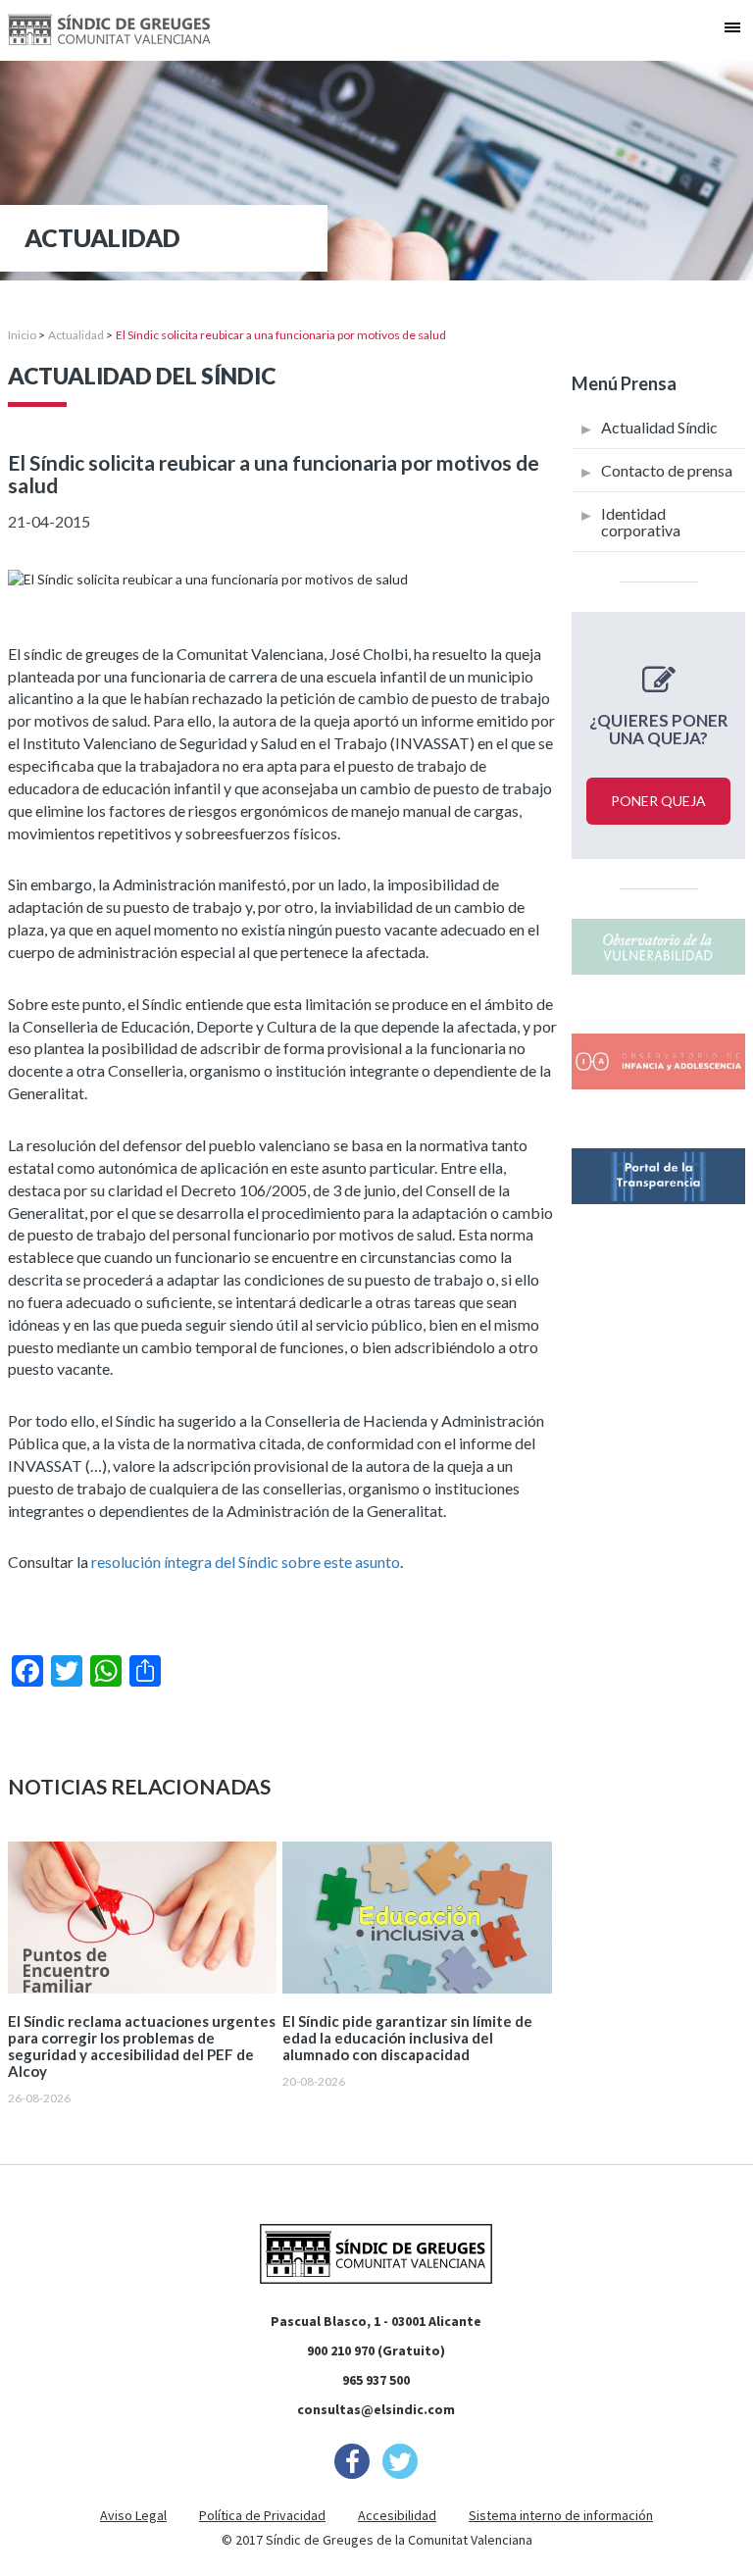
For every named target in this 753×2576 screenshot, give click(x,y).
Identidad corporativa (641, 522)
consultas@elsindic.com (376, 2409)
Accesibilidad (397, 2515)
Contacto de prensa (667, 470)
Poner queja (658, 801)
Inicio (22, 335)
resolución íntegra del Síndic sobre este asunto (246, 1562)
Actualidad (76, 335)
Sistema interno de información (561, 2515)
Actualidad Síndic (659, 427)
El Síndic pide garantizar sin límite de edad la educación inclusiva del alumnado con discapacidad (407, 2038)
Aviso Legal (133, 2515)
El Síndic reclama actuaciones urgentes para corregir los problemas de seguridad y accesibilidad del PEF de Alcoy (142, 2046)
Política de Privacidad (262, 2515)
